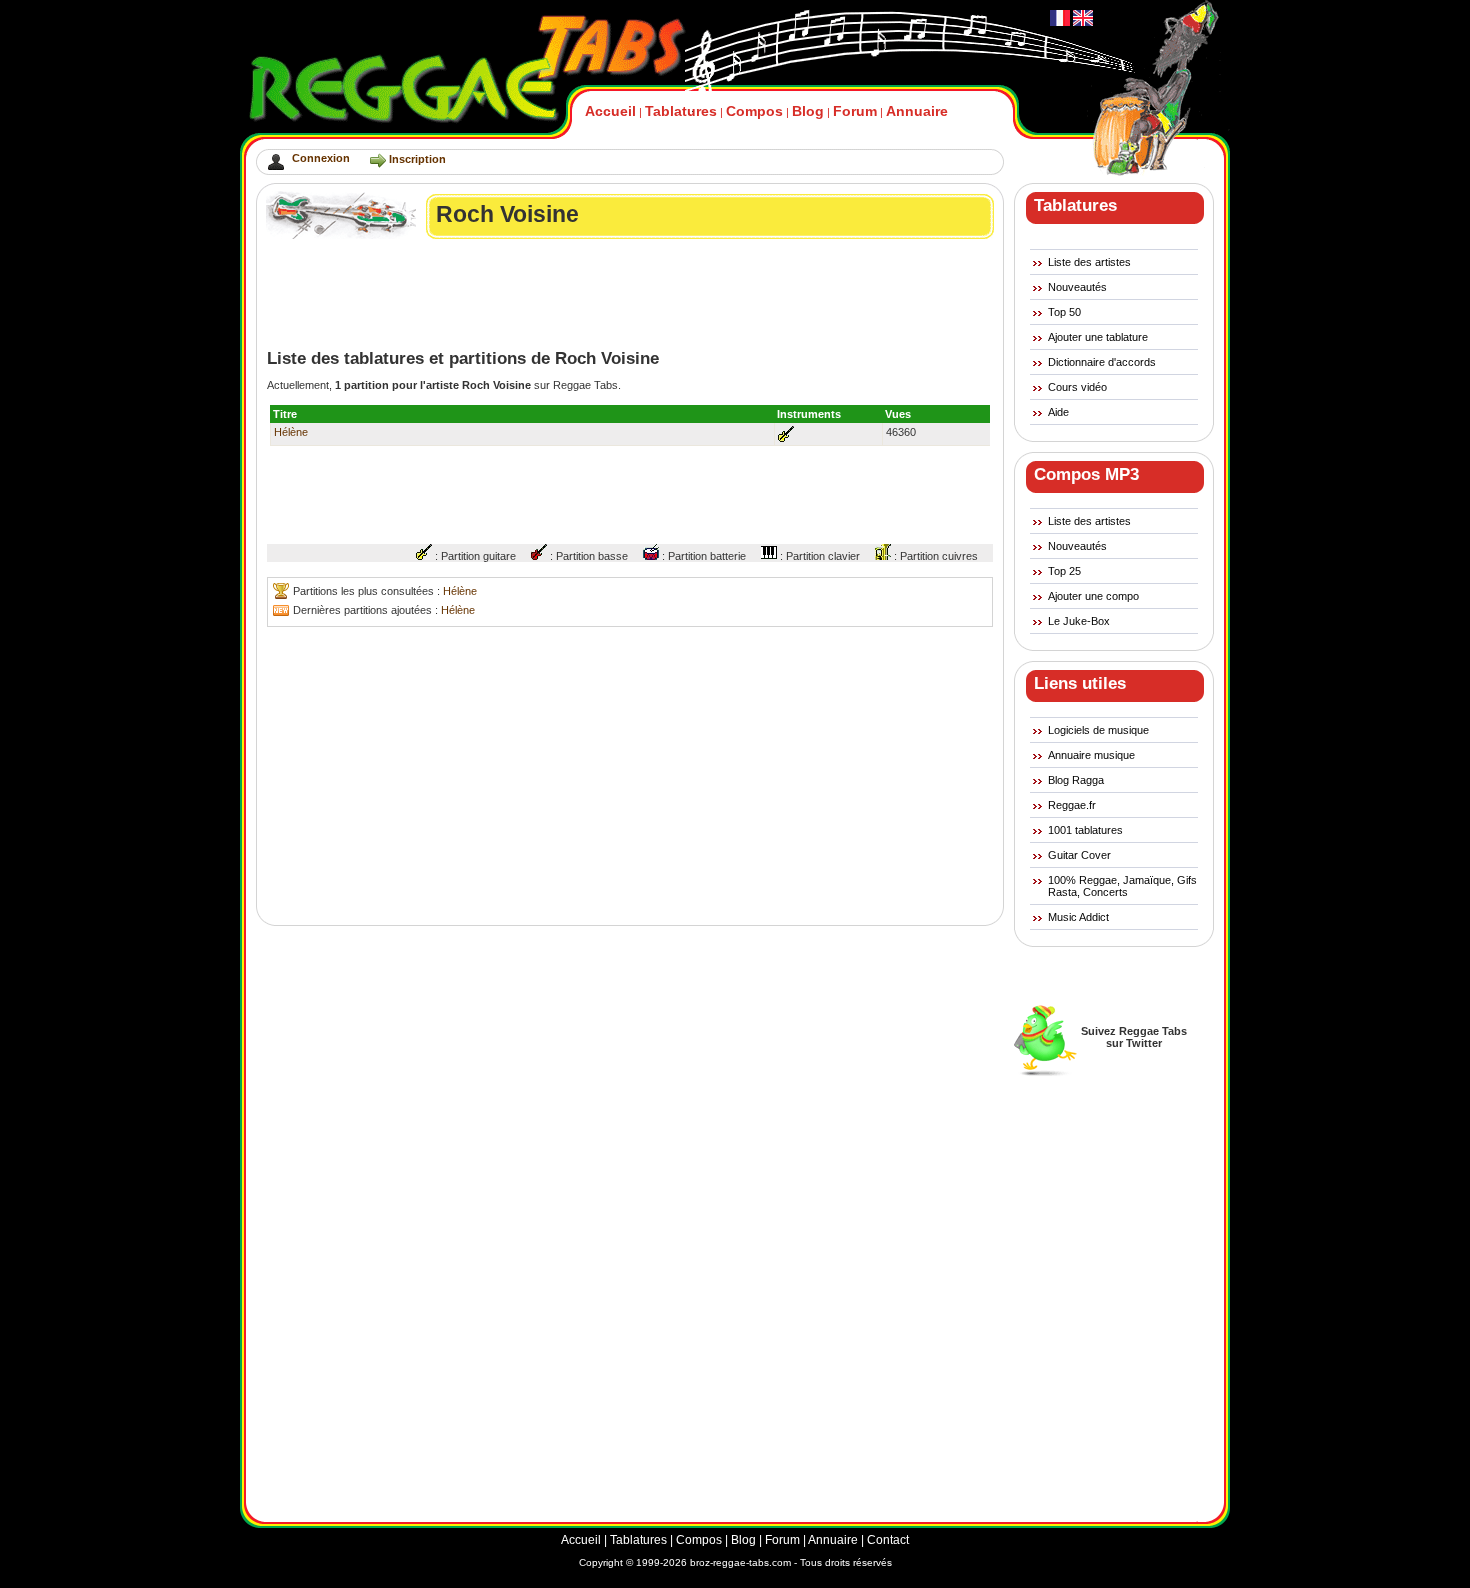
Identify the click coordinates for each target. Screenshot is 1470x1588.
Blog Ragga (1076, 780)
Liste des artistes (1089, 262)
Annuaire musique (1091, 755)
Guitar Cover (1079, 855)
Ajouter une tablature (1098, 337)
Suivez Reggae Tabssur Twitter (1134, 1037)
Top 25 (1064, 571)
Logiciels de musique (1098, 730)
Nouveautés (1077, 287)
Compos (754, 111)
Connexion (321, 158)
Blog (808, 111)
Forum (855, 111)
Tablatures (681, 111)
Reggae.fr (1072, 805)
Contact (888, 1540)
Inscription (417, 159)
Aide (1058, 412)
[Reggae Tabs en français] (1060, 22)
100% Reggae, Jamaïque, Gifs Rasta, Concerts (1122, 886)
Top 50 (1064, 312)
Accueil (610, 111)
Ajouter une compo (1093, 596)
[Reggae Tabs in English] (1081, 22)
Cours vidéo (1077, 387)
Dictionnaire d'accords (1102, 362)
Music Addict (1078, 917)
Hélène (291, 432)
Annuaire (917, 111)
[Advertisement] (631, 294)
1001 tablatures (1085, 830)
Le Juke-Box (1079, 621)
